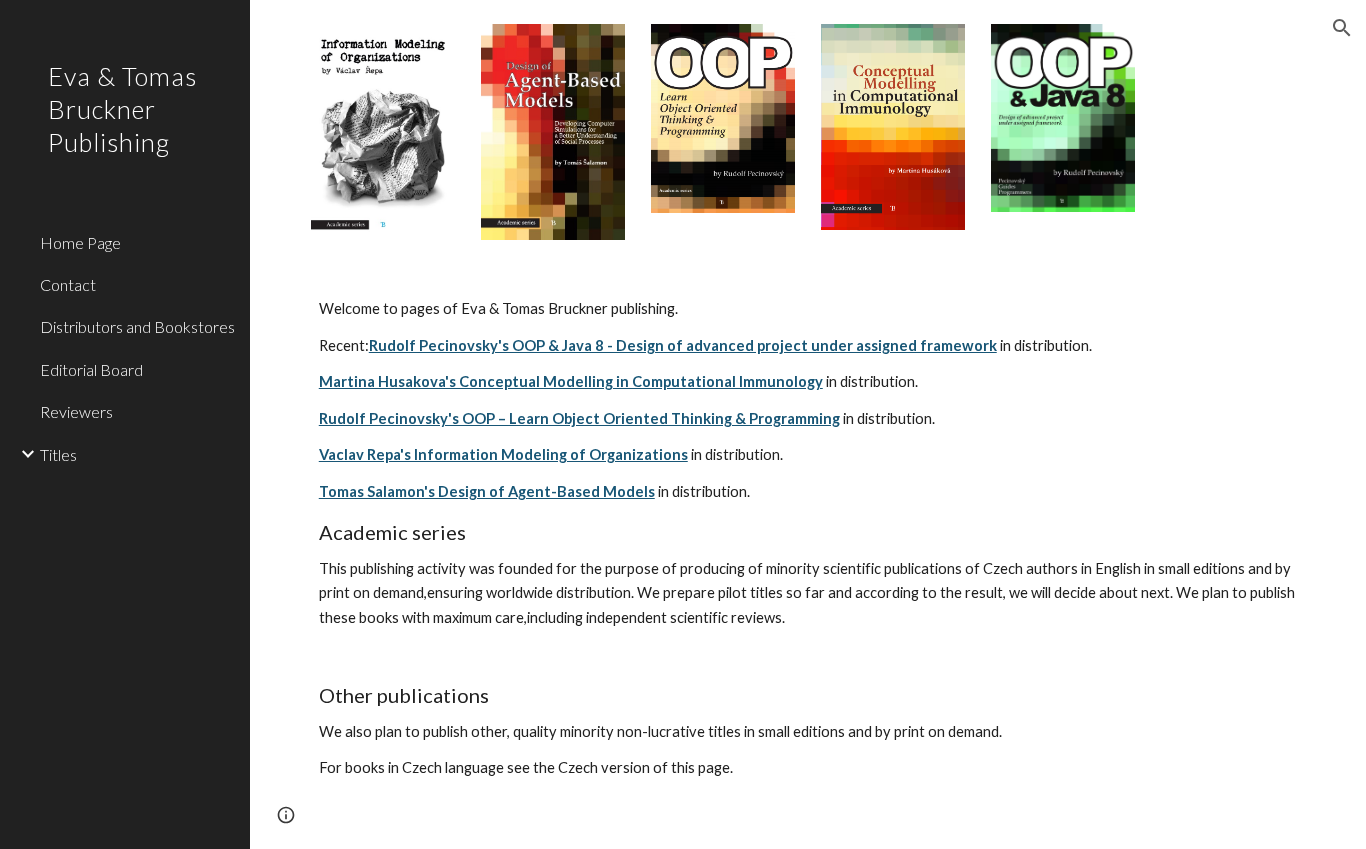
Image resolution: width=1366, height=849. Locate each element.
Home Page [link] (80, 242)
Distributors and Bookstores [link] (137, 326)
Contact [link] (68, 284)
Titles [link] (58, 454)
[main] (808, 557)
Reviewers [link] (76, 411)
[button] (1342, 28)
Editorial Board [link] (91, 369)
